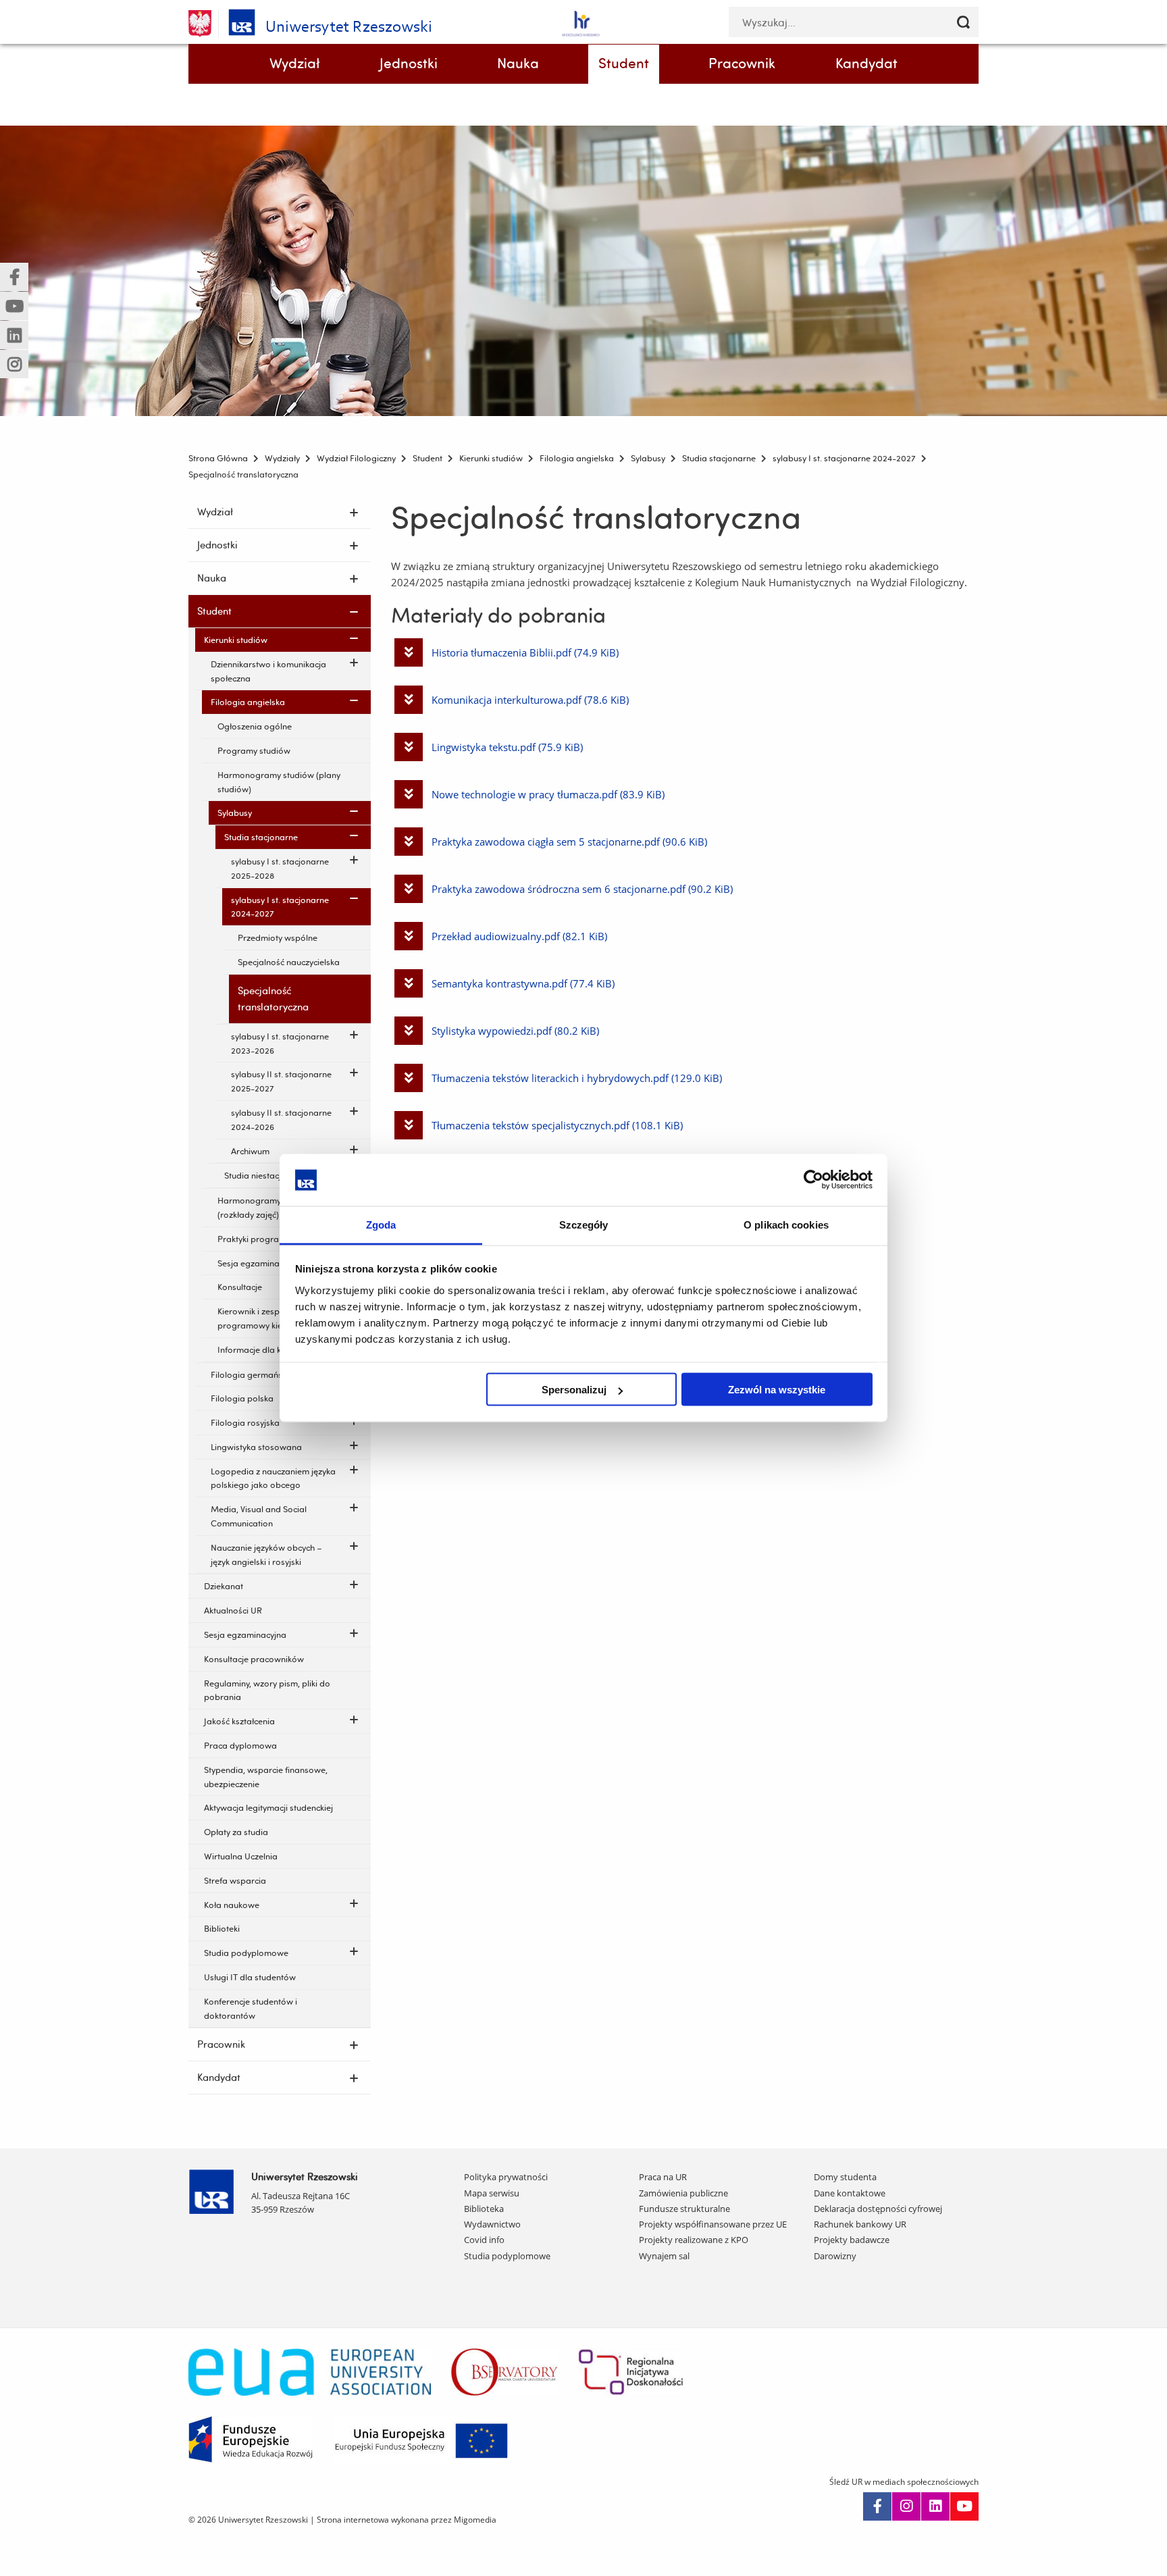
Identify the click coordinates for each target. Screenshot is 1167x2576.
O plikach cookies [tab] (786, 1224)
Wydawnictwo (492, 2224)
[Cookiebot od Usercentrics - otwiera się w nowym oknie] (813, 1180)
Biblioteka (484, 2209)
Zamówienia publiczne (683, 2193)
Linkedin (935, 2506)
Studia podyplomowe (507, 2256)
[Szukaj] (963, 22)
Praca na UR (663, 2177)
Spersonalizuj (574, 1390)
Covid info (484, 2240)
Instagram (906, 2506)
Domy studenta (845, 2177)
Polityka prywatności (506, 2177)
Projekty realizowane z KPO (694, 2240)
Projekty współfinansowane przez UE (713, 2224)
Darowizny (835, 2256)
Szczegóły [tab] (584, 1224)
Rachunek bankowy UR (860, 2224)
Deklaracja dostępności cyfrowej (878, 2209)
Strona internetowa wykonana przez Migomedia (407, 2520)
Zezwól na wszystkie (777, 1390)
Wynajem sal (664, 2256)
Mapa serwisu (492, 2193)
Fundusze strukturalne (684, 2209)
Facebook (877, 2506)
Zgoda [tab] (381, 1224)
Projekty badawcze (852, 2240)
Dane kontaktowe (850, 2193)
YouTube (964, 2506)
